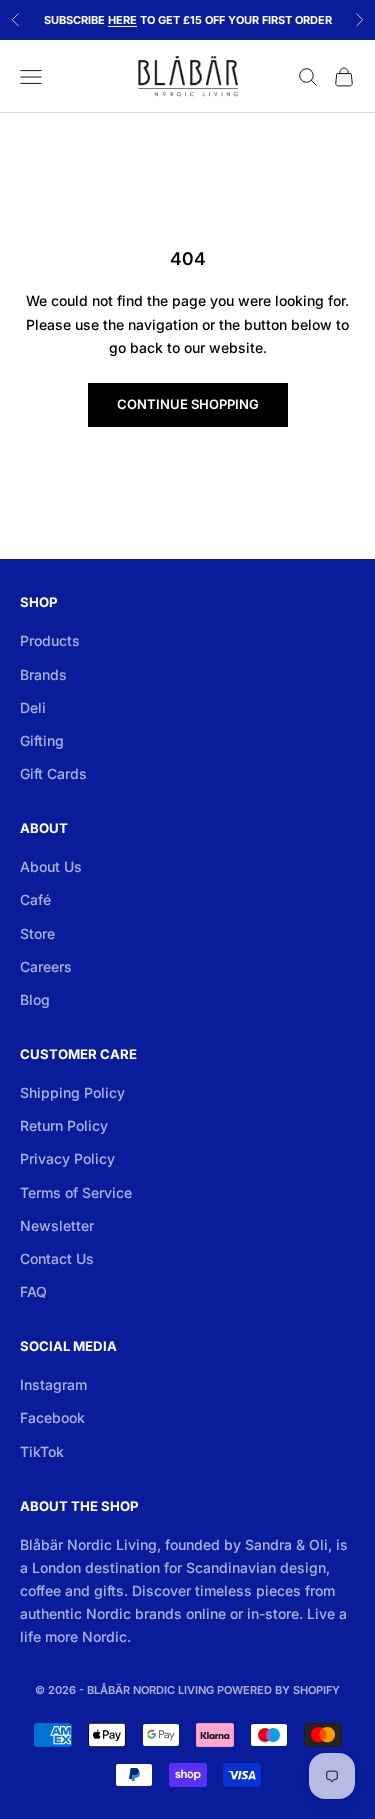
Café (35, 899)
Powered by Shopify (278, 1690)
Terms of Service (76, 1192)
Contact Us (57, 1258)
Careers (46, 966)
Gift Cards (53, 773)
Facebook (52, 1417)
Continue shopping (188, 404)
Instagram (53, 1384)
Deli (33, 707)
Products (50, 640)
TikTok (42, 1451)
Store (37, 933)
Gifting (42, 740)
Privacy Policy (67, 1158)
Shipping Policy (72, 1092)
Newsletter (57, 1225)
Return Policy (64, 1125)
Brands (43, 674)
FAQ (33, 1291)
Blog (35, 999)
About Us (51, 866)
